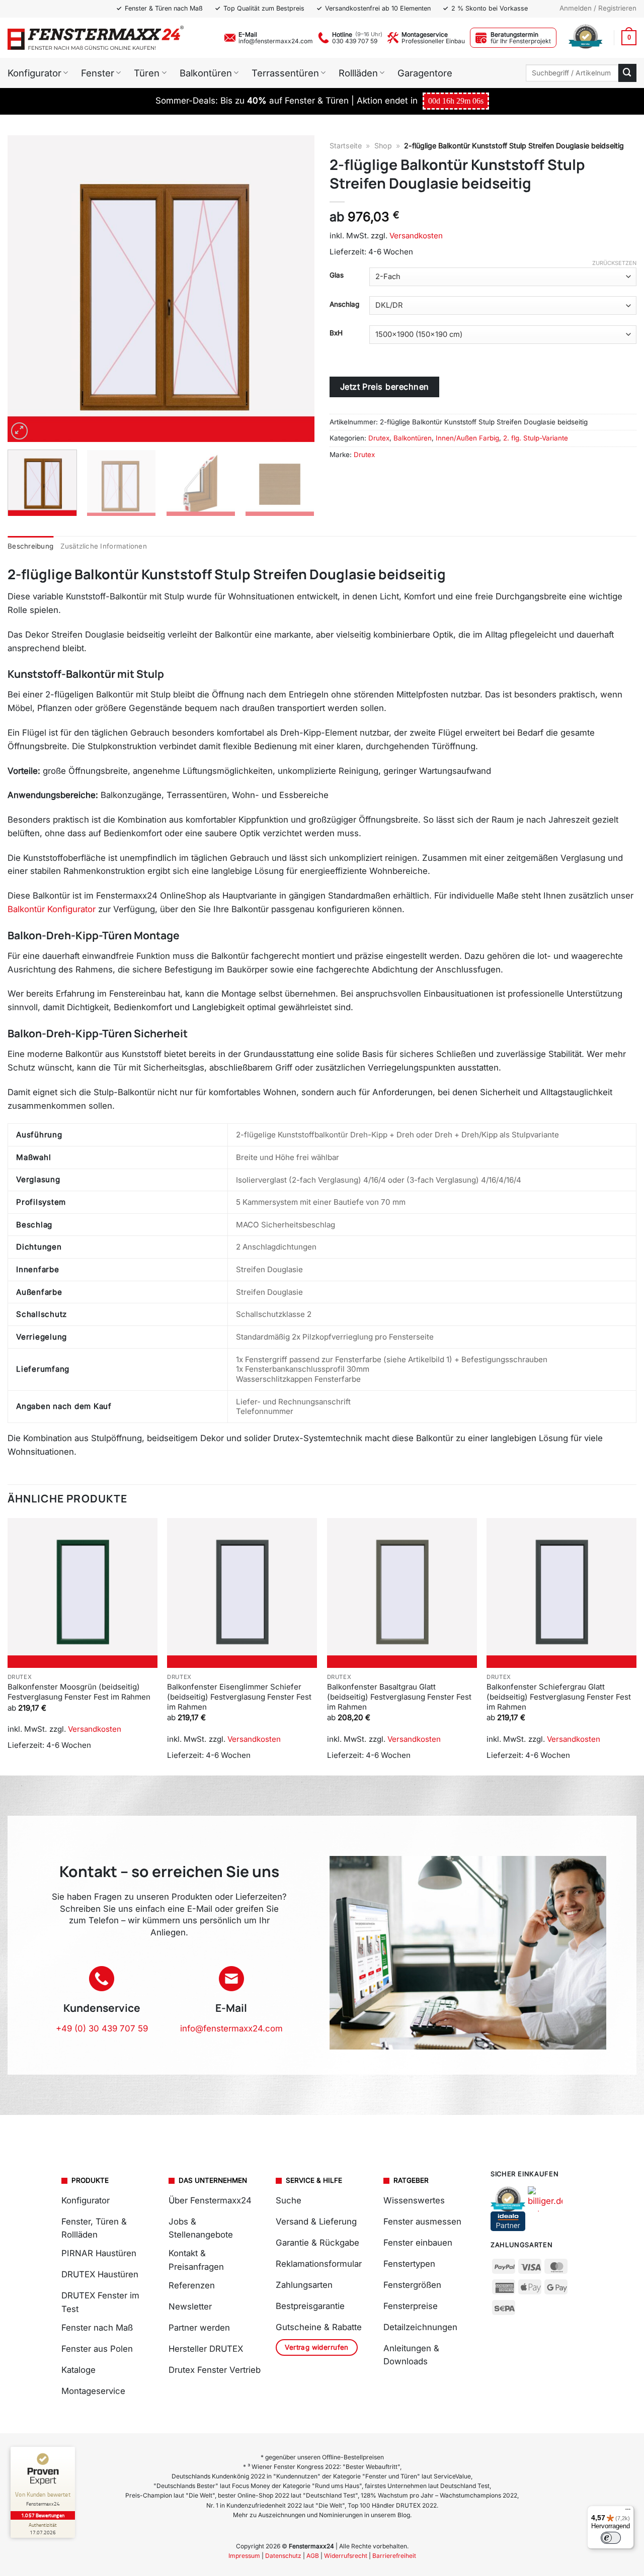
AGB (313, 2556)
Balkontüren (206, 73)
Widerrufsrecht (346, 2556)
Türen (147, 73)
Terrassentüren (285, 73)
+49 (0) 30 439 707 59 (102, 2028)
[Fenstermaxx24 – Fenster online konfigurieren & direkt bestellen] (96, 38)
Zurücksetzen (614, 263)
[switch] (611, 2538)
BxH (336, 333)
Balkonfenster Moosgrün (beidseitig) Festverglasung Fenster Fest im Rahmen (79, 1692)
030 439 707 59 (355, 41)
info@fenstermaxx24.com (276, 41)
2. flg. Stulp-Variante (536, 438)
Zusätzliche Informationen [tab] (104, 546)
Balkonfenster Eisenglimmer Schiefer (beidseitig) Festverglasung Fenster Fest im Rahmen (239, 1697)
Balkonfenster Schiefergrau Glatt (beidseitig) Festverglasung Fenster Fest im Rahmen (559, 1697)
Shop (383, 146)
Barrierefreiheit (394, 2556)
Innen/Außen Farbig (467, 438)
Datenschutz (283, 2556)
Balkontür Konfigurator (52, 909)
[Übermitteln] (627, 73)
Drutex (379, 438)
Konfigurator (34, 73)
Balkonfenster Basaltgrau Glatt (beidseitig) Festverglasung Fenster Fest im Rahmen (399, 1697)
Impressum (244, 2556)
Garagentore (425, 73)
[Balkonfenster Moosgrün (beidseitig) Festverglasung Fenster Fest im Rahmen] (83, 1593)
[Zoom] (20, 431)
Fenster (98, 73)
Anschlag (344, 304)
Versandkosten (416, 236)
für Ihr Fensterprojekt (521, 41)
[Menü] (628, 2512)
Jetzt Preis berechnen (385, 387)
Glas (337, 275)
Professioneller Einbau (433, 41)
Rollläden (358, 73)
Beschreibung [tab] (30, 546)
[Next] (296, 289)
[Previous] (26, 289)
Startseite (346, 146)
